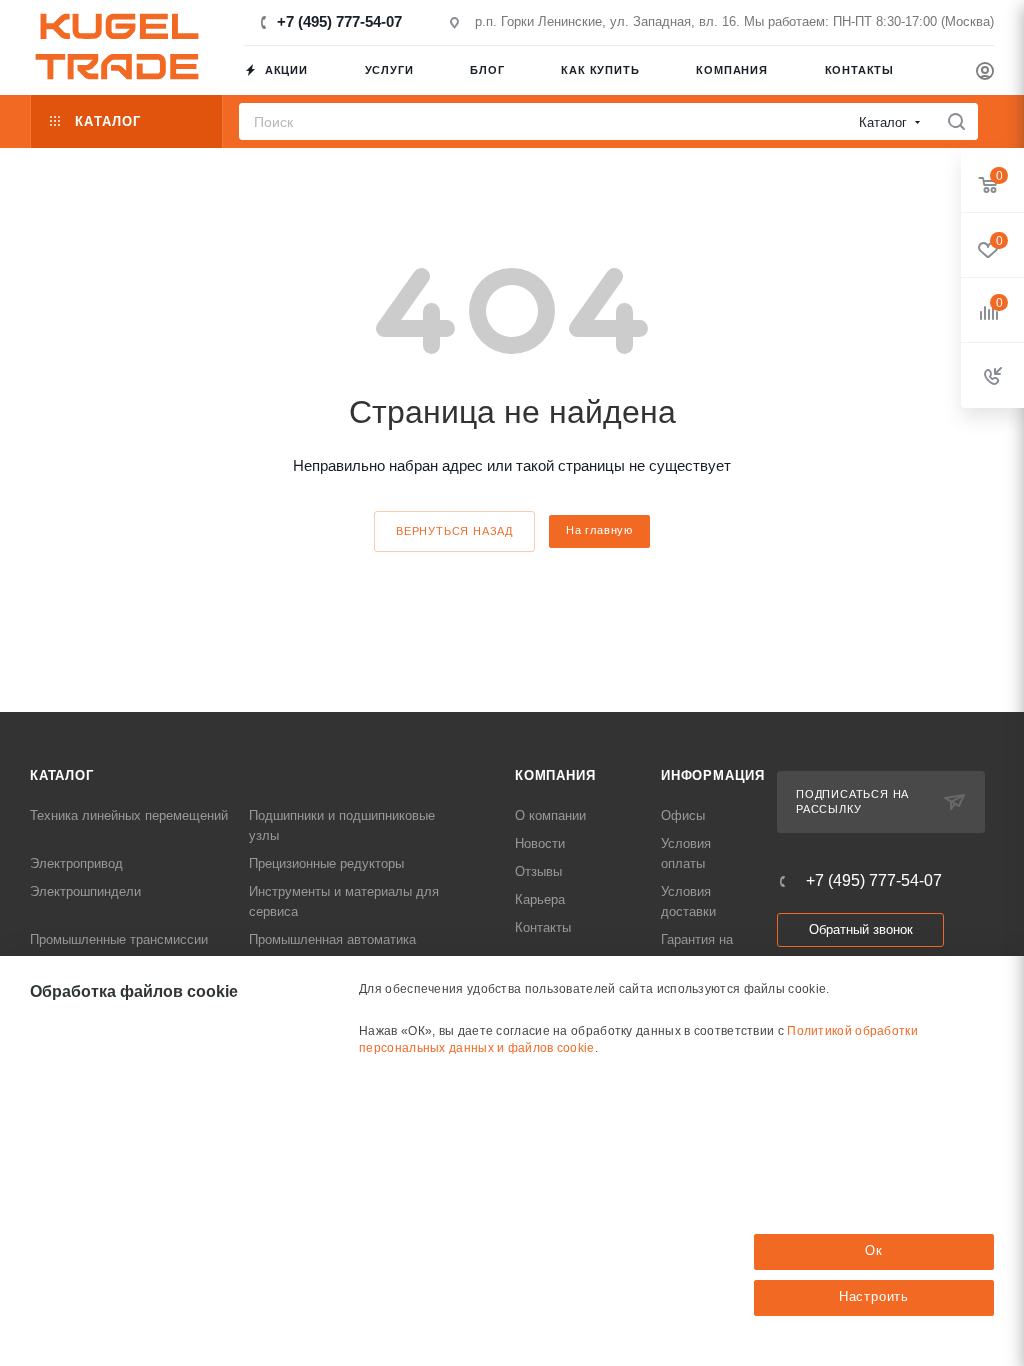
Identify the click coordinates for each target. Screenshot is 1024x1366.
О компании (550, 815)
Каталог (62, 775)
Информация (713, 775)
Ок (874, 1250)
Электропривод (76, 863)
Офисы (683, 815)
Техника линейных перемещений (129, 815)
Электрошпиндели (85, 891)
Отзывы (538, 871)
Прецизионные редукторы (326, 863)
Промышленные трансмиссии (119, 939)
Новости (540, 843)
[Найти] (956, 121)
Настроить (874, 1296)
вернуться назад (454, 531)
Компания (555, 775)
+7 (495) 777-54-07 (339, 21)
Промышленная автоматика (332, 939)
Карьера (540, 899)
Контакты (543, 927)
